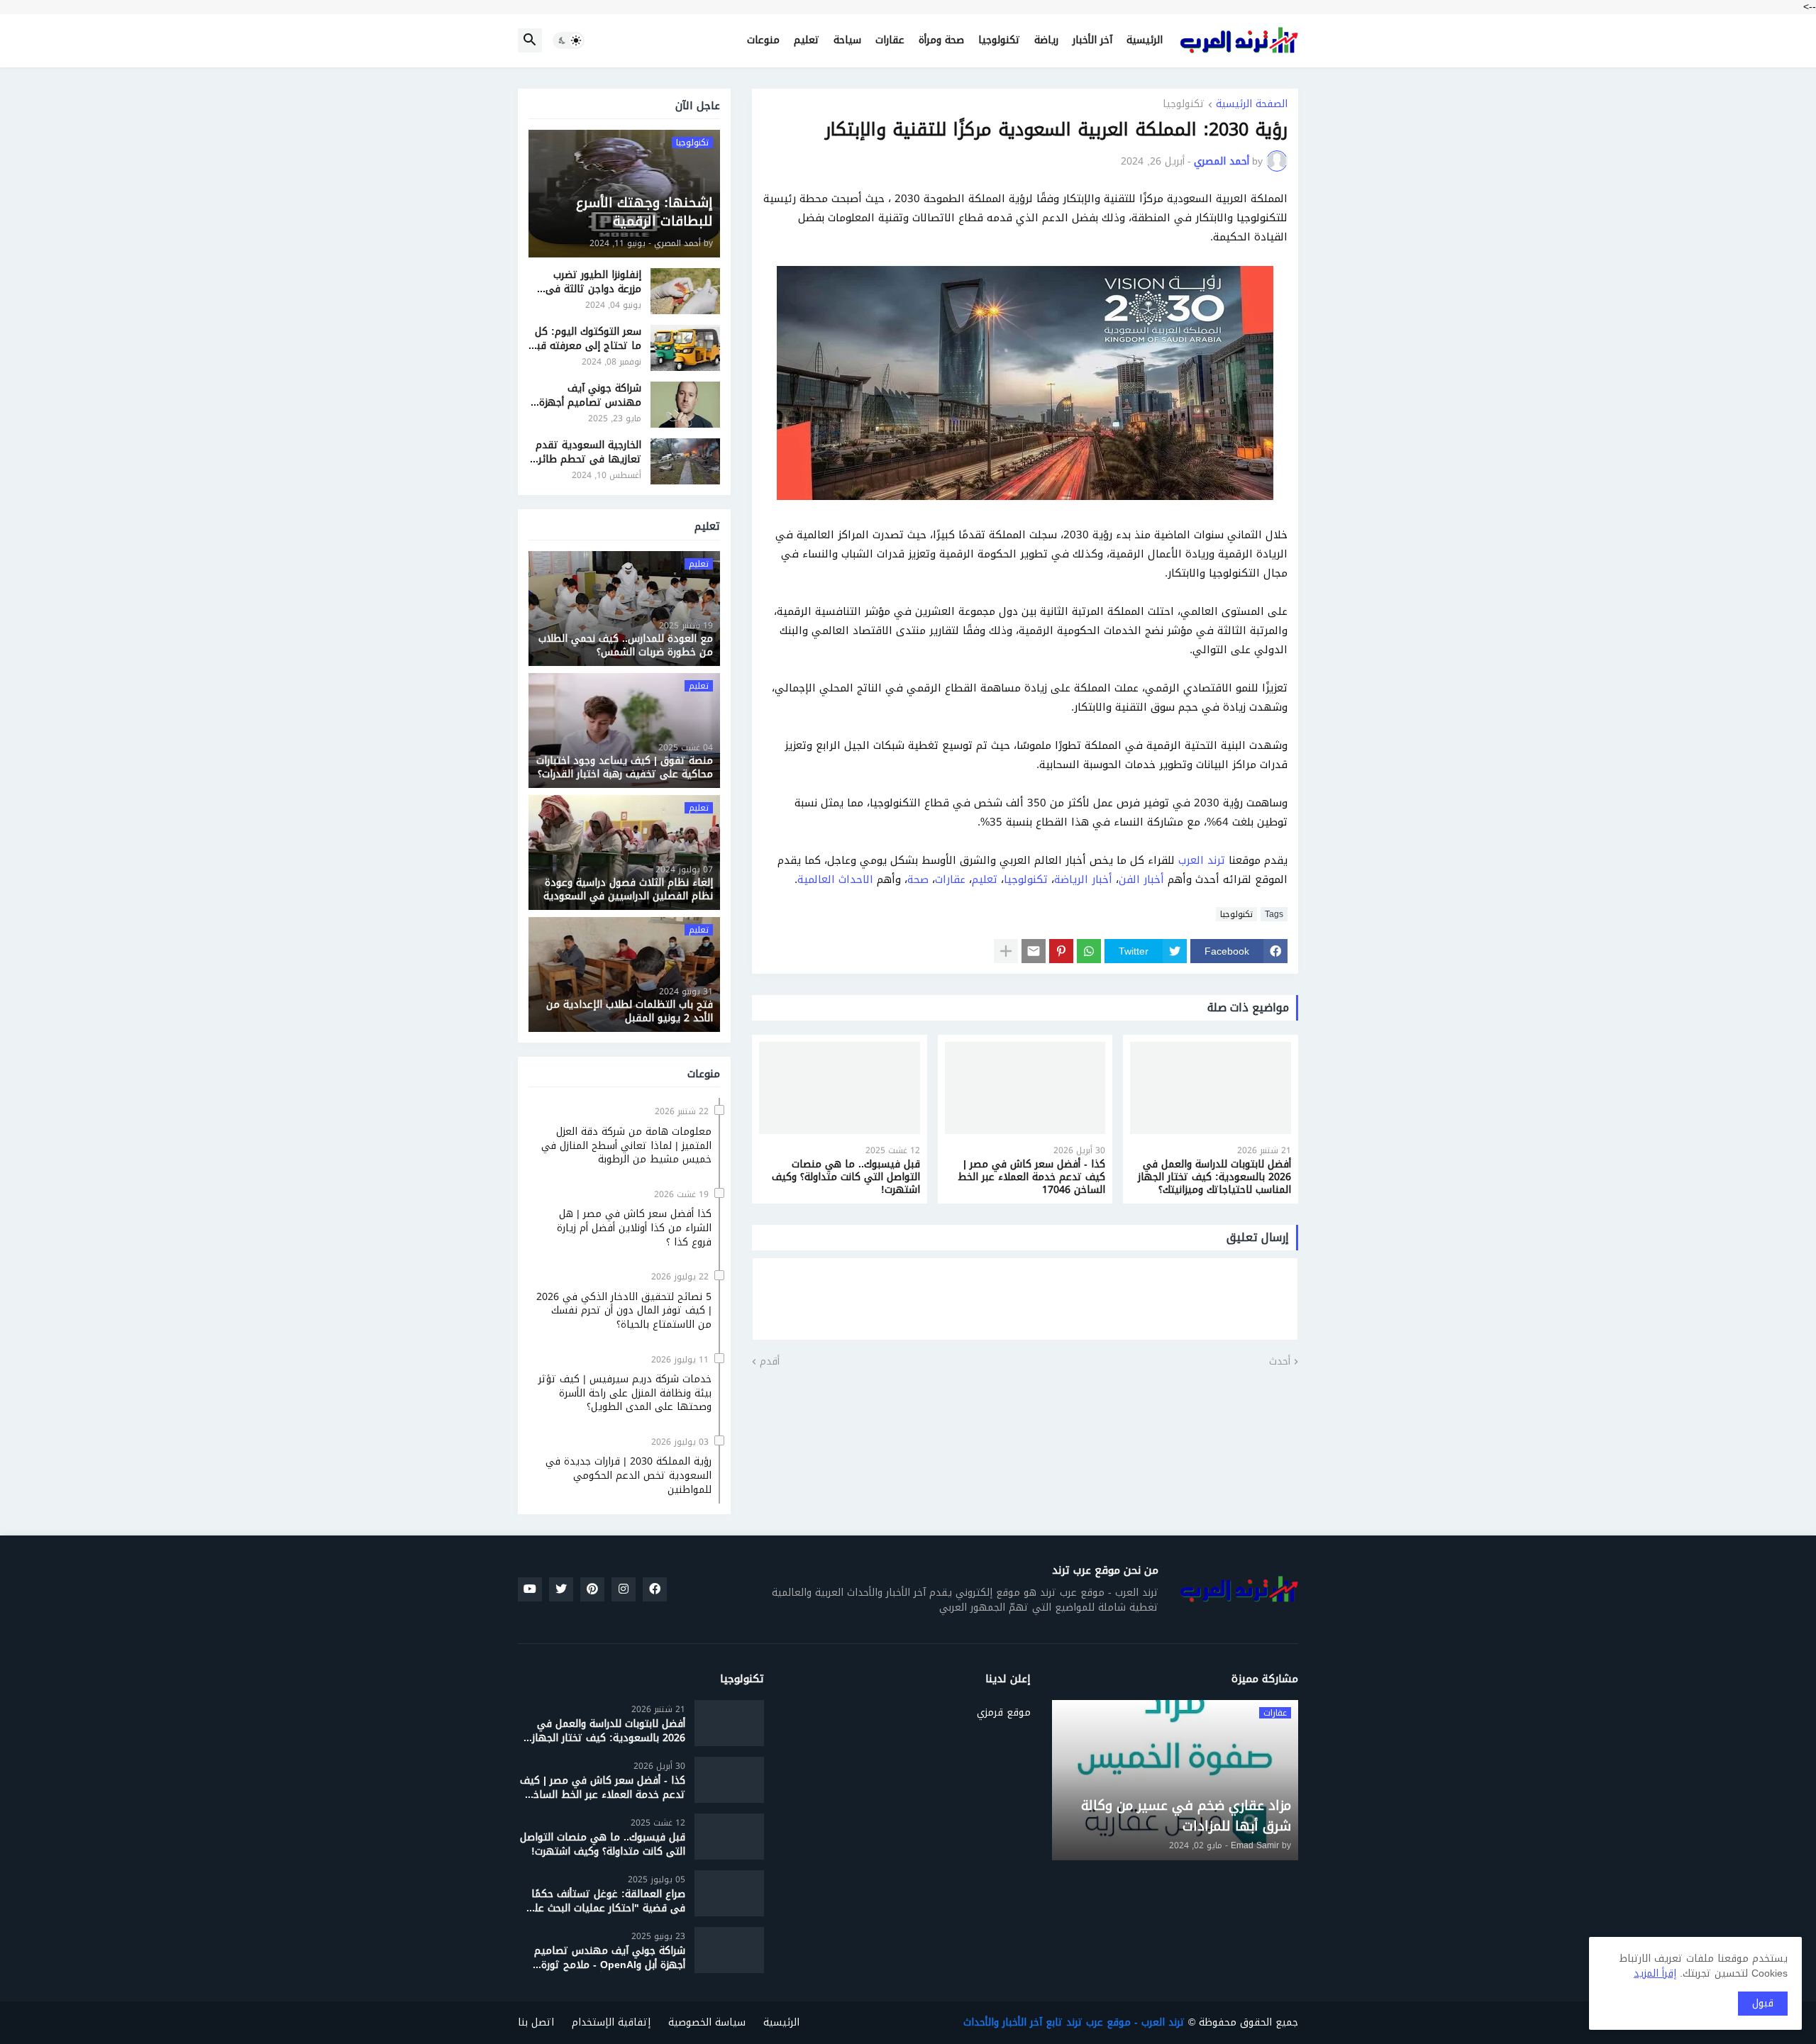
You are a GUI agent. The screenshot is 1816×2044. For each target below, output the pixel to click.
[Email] (1034, 951)
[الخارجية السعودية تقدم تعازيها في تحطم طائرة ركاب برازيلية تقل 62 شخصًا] (685, 461)
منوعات (763, 40)
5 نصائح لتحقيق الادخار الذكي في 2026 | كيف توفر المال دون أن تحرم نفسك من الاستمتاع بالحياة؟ (624, 1311)
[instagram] (624, 1589)
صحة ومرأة (941, 40)
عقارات (890, 40)
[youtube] (530, 1589)
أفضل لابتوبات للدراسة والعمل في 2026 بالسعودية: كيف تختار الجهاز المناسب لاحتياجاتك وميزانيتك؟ (1214, 1178)
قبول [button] (1763, 2003)
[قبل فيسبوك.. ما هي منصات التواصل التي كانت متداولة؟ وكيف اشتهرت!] (840, 1088)
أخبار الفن (1141, 879)
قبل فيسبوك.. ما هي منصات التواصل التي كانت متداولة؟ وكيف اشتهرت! (846, 1178)
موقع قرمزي (1004, 1711)
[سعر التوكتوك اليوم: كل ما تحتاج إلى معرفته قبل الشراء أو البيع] (685, 348)
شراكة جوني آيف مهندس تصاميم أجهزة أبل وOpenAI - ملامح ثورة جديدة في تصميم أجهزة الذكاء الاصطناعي (589, 395)
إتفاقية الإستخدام (611, 2022)
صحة (918, 879)
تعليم (807, 40)
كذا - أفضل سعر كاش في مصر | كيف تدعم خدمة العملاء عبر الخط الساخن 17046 (1031, 1178)
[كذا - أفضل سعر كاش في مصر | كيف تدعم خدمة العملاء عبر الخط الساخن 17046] (1025, 1088)
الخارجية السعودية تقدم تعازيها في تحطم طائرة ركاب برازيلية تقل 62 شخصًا (587, 452)
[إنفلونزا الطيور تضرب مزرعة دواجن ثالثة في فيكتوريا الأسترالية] (685, 291)
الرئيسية (1145, 40)
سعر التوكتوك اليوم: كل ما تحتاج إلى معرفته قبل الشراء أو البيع (586, 339)
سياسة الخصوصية (707, 2022)
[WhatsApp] (1089, 951)
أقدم (770, 1362)
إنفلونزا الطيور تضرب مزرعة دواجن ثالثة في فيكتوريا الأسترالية (593, 282)
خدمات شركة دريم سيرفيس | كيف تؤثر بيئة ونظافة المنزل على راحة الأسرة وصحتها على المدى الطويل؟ (625, 1393)
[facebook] (655, 1589)
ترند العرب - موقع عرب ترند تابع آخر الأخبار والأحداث (1074, 2022)
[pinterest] (592, 1589)
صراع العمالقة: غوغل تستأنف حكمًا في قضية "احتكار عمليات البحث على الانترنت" (605, 1901)
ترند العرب (1202, 860)
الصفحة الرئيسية (1252, 105)
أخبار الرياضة (1083, 879)
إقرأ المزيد (1655, 1973)
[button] (569, 40)
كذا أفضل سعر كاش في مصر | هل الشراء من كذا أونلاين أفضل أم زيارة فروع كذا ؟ (634, 1228)
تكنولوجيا (999, 40)
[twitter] (561, 1589)
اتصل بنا (536, 2022)
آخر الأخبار (1092, 40)
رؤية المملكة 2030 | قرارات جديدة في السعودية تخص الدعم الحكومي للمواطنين (629, 1476)
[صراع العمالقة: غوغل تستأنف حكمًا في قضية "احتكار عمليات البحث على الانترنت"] (729, 1893)
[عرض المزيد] (1006, 951)
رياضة (1046, 40)
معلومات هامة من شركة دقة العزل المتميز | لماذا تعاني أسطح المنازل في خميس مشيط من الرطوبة (626, 1146)
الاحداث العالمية (835, 879)
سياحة (847, 40)
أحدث (1280, 1362)
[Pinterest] (1061, 951)
